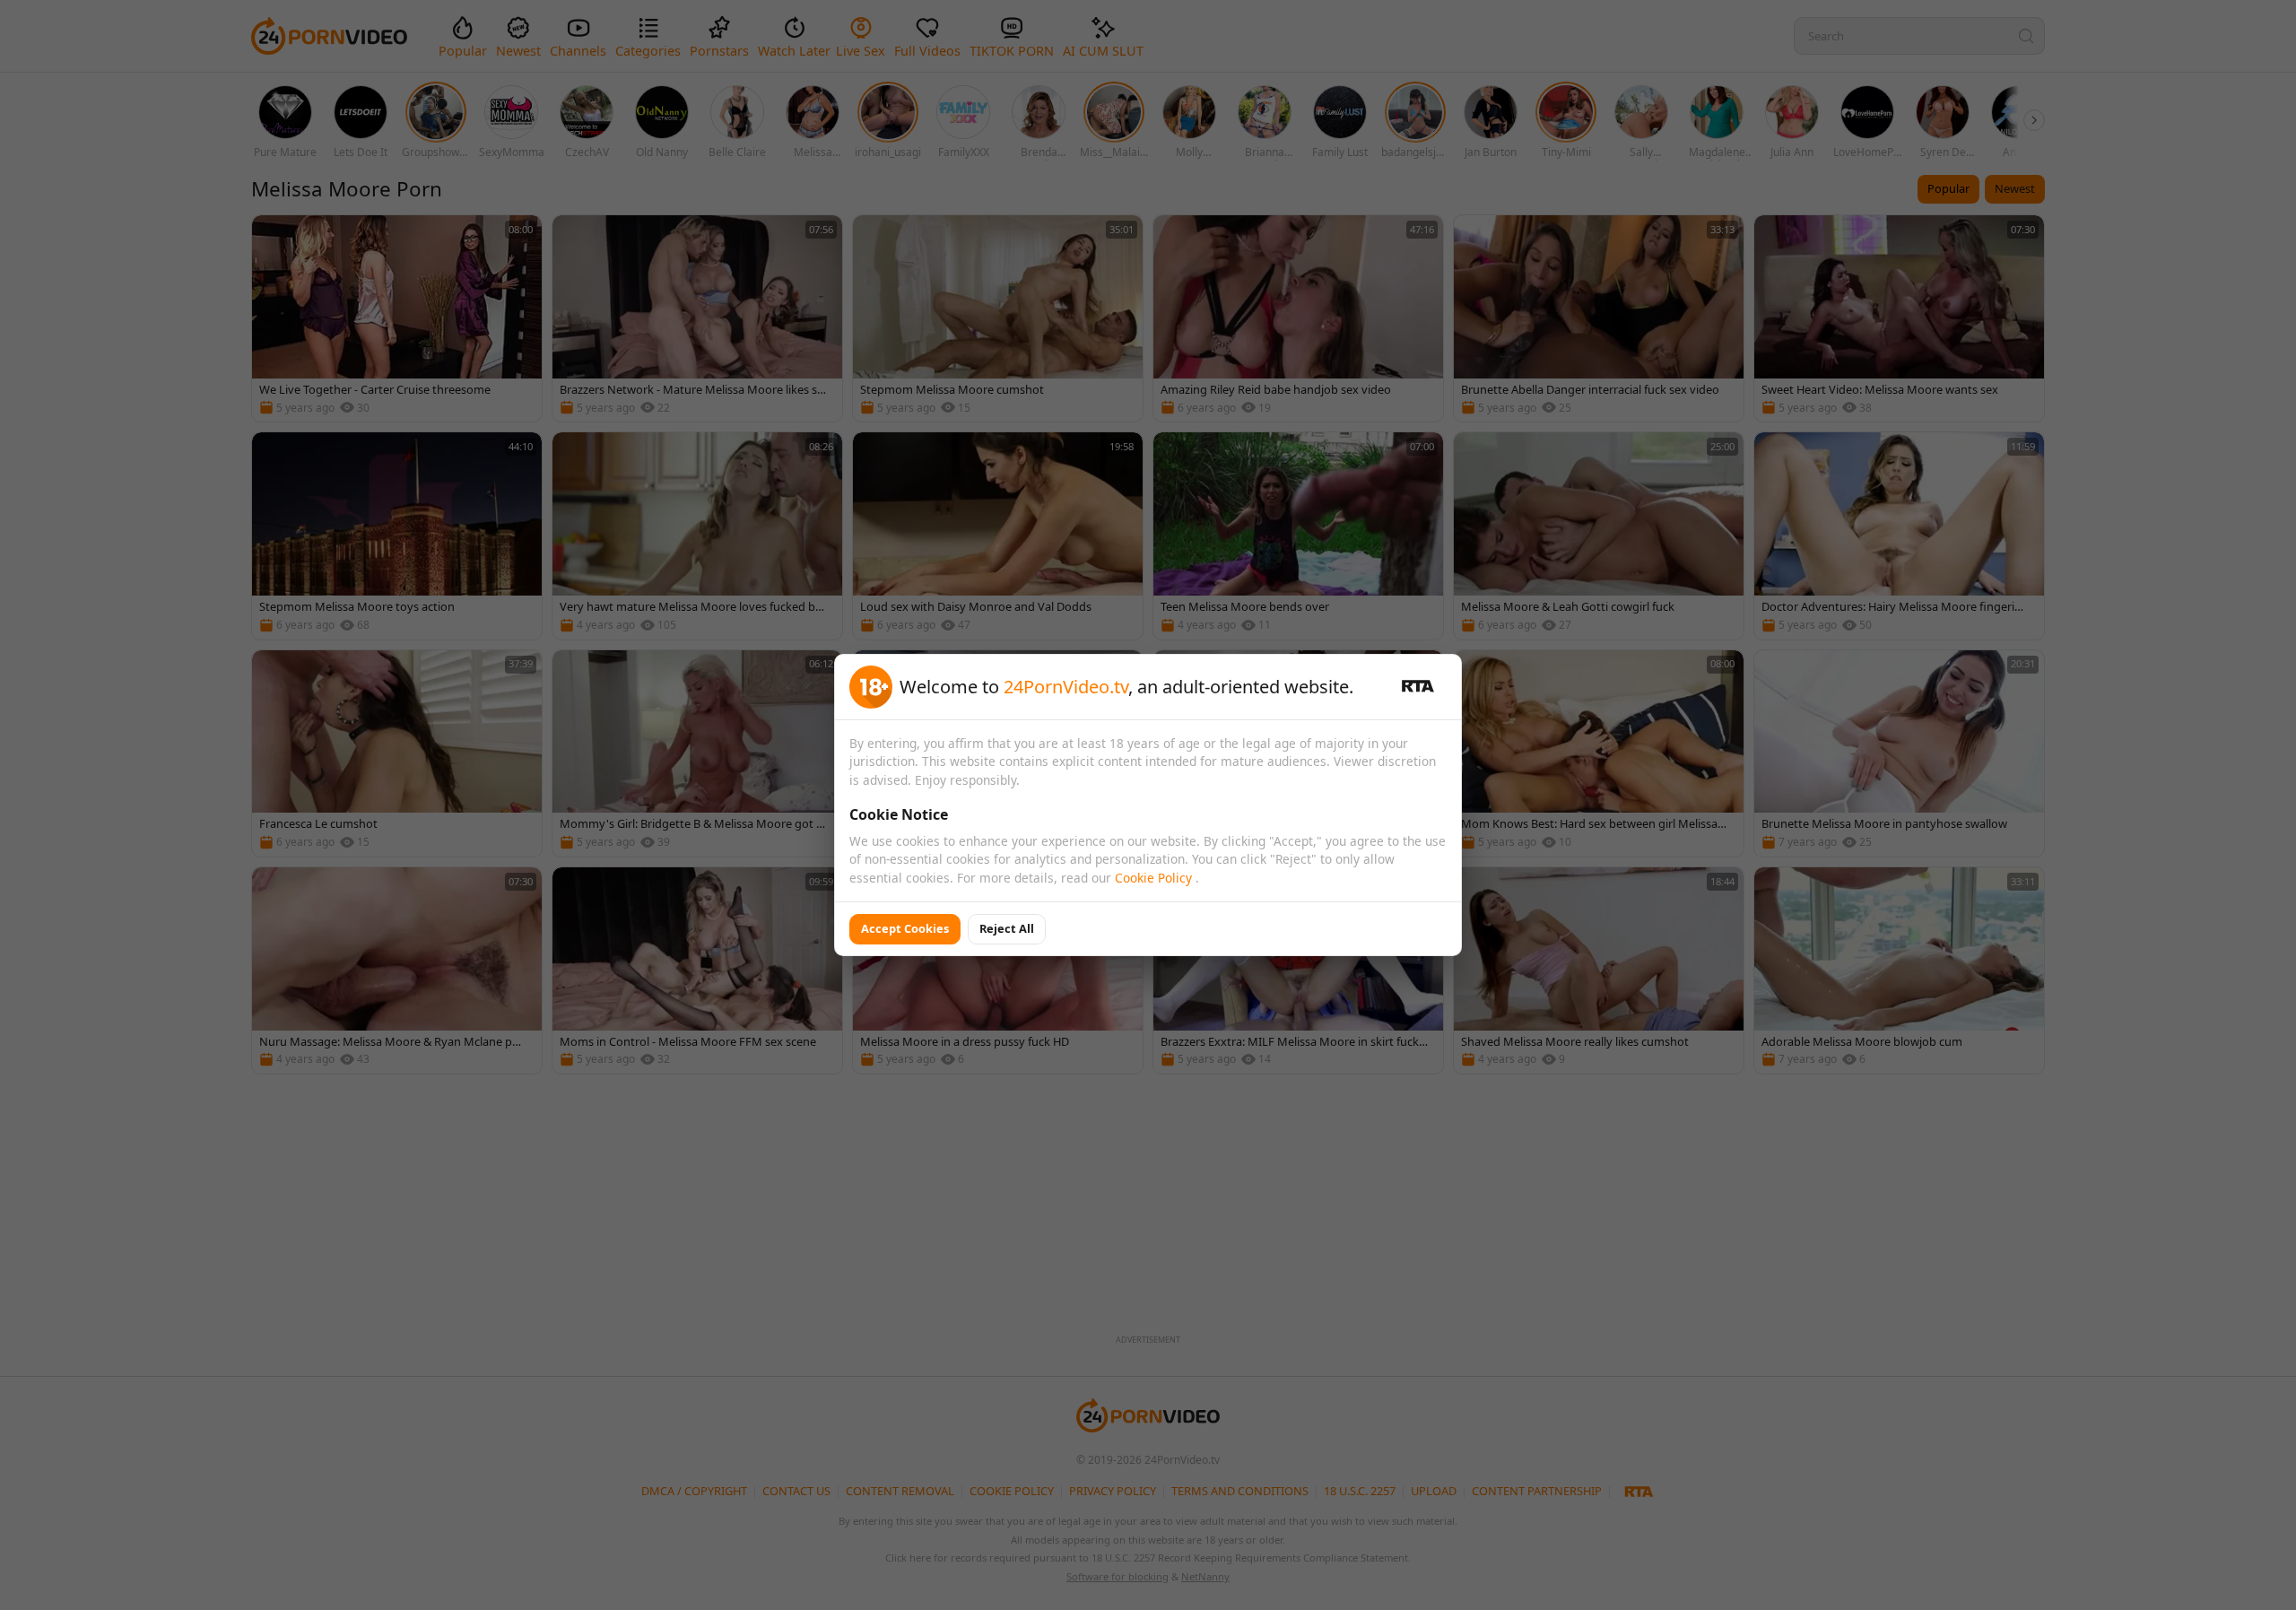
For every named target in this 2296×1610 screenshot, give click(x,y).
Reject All (1007, 928)
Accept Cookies (905, 928)
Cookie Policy (1155, 878)
